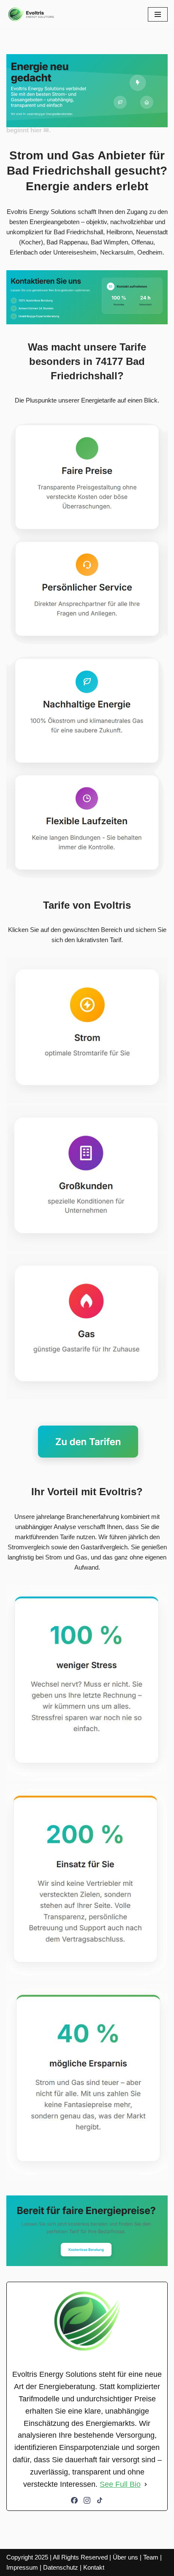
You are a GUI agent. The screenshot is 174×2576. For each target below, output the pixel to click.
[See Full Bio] (146, 2484)
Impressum (22, 2567)
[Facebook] (74, 2500)
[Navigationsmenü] (158, 14)
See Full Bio (120, 2484)
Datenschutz (61, 2567)
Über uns (125, 2557)
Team (151, 2557)
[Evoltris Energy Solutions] (32, 14)
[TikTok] (100, 2500)
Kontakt (94, 2567)
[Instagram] (87, 2500)
